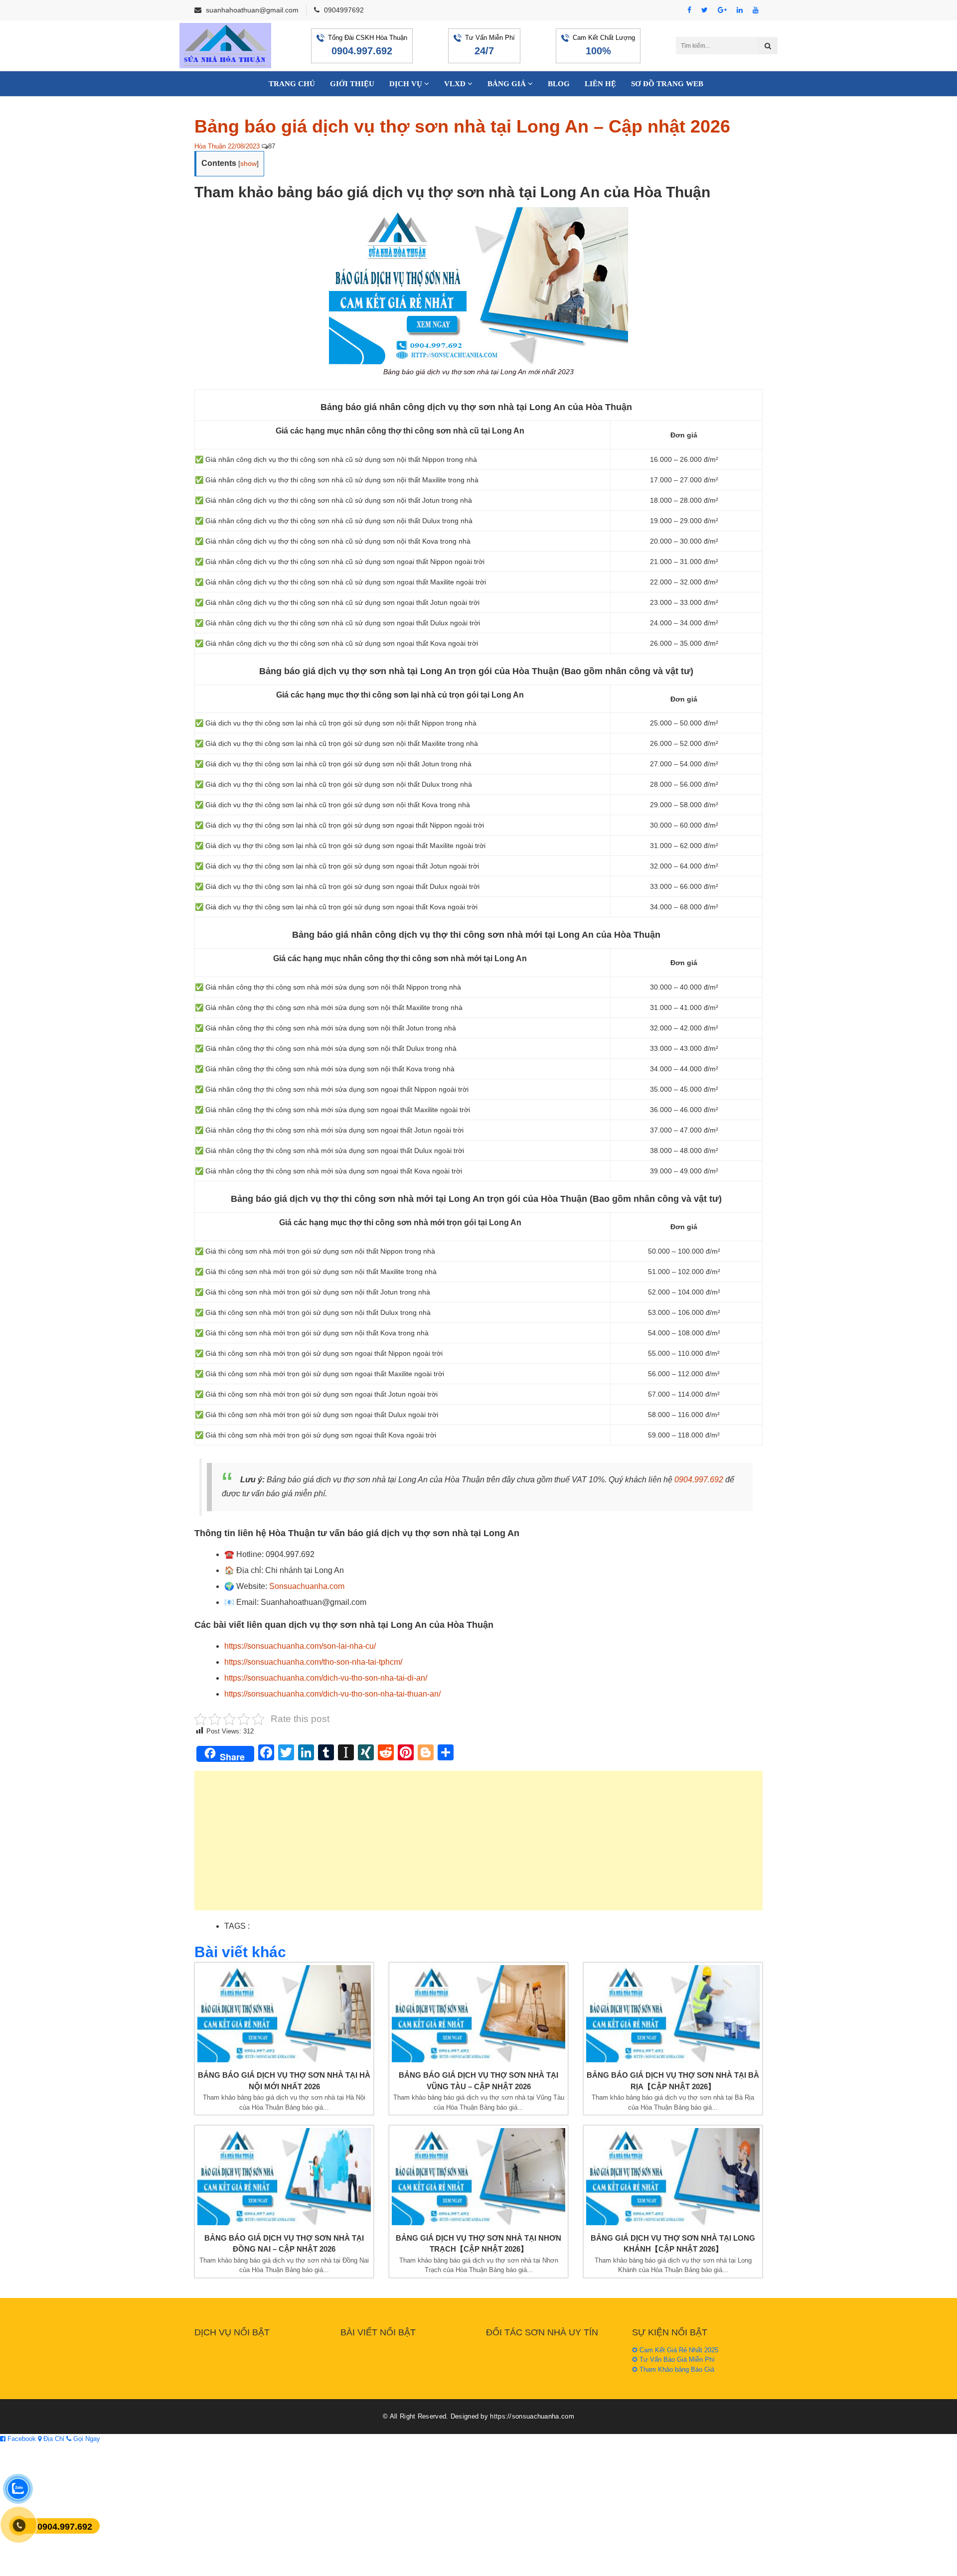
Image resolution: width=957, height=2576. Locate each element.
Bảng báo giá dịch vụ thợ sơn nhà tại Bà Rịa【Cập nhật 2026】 (673, 2081)
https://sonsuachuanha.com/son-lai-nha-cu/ (300, 1646)
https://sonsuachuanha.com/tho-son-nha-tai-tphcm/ (313, 1662)
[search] (768, 46)
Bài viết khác (240, 1952)
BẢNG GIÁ (508, 84)
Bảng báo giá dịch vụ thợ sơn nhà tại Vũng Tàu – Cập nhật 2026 (478, 2081)
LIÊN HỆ (600, 84)
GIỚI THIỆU (352, 84)
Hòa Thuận (210, 146)
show (248, 163)
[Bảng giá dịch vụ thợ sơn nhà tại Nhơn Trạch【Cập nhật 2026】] (478, 2177)
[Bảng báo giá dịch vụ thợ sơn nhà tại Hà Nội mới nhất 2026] (284, 2014)
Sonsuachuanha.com (307, 1586)
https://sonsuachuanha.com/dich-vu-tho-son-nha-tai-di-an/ (326, 1678)
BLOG (559, 84)
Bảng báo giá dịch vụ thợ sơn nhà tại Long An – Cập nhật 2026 (462, 126)
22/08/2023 (244, 146)
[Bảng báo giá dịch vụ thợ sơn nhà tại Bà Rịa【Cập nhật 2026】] (673, 2014)
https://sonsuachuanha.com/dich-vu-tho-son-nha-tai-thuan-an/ (332, 1694)
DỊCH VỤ (407, 84)
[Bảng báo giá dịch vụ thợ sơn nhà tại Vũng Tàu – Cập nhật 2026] (478, 2014)
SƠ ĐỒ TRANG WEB (667, 84)
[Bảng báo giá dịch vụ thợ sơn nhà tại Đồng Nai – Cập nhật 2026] (284, 2177)
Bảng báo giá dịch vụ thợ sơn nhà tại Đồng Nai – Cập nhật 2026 (284, 2244)
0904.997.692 (362, 51)
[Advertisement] (478, 1846)
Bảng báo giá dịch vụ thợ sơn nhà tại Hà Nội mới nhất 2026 (284, 2081)
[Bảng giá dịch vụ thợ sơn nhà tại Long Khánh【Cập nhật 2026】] (673, 2177)
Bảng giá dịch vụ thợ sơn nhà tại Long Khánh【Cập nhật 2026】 (673, 2244)
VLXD (456, 84)
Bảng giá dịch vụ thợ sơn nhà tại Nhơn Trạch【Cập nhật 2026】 (478, 2244)
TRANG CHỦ (292, 84)
